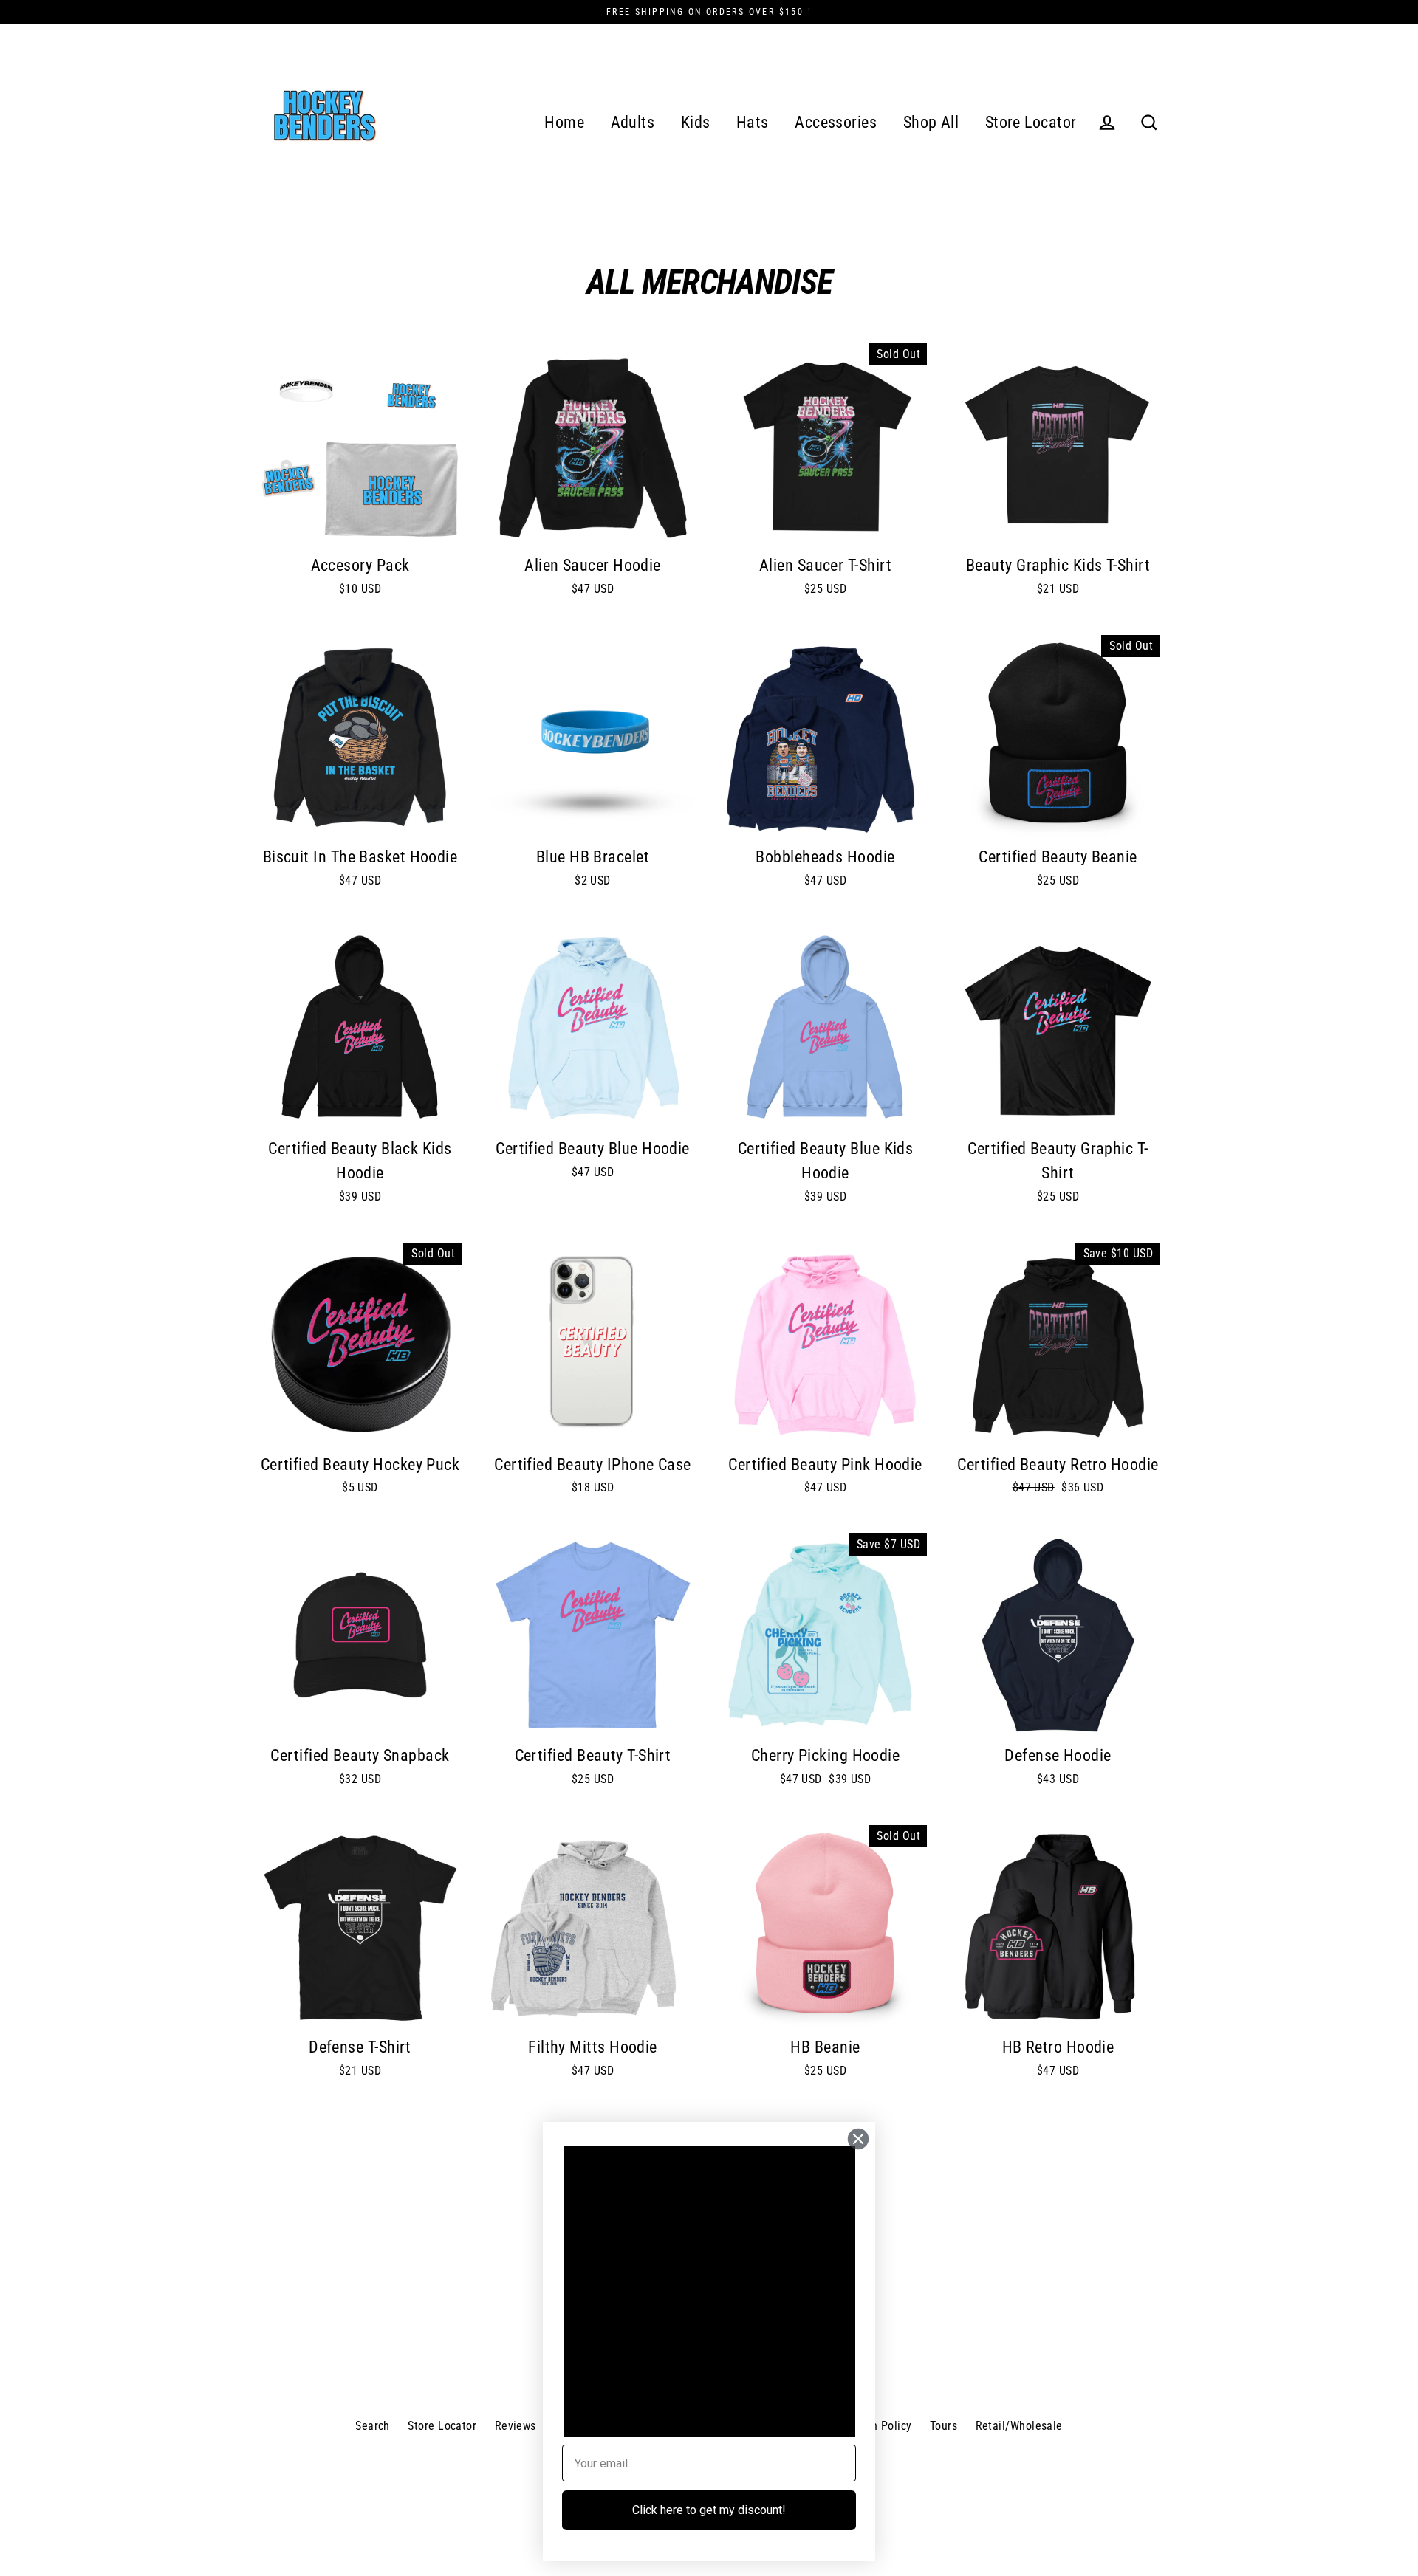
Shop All (931, 122)
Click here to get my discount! (709, 2510)
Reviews (516, 2426)
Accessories (836, 122)
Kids (696, 122)
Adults (633, 122)
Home (564, 122)
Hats (753, 122)
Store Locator (1031, 122)
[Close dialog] (858, 2139)
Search (373, 2426)
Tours (943, 2426)
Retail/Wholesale (1019, 2426)
